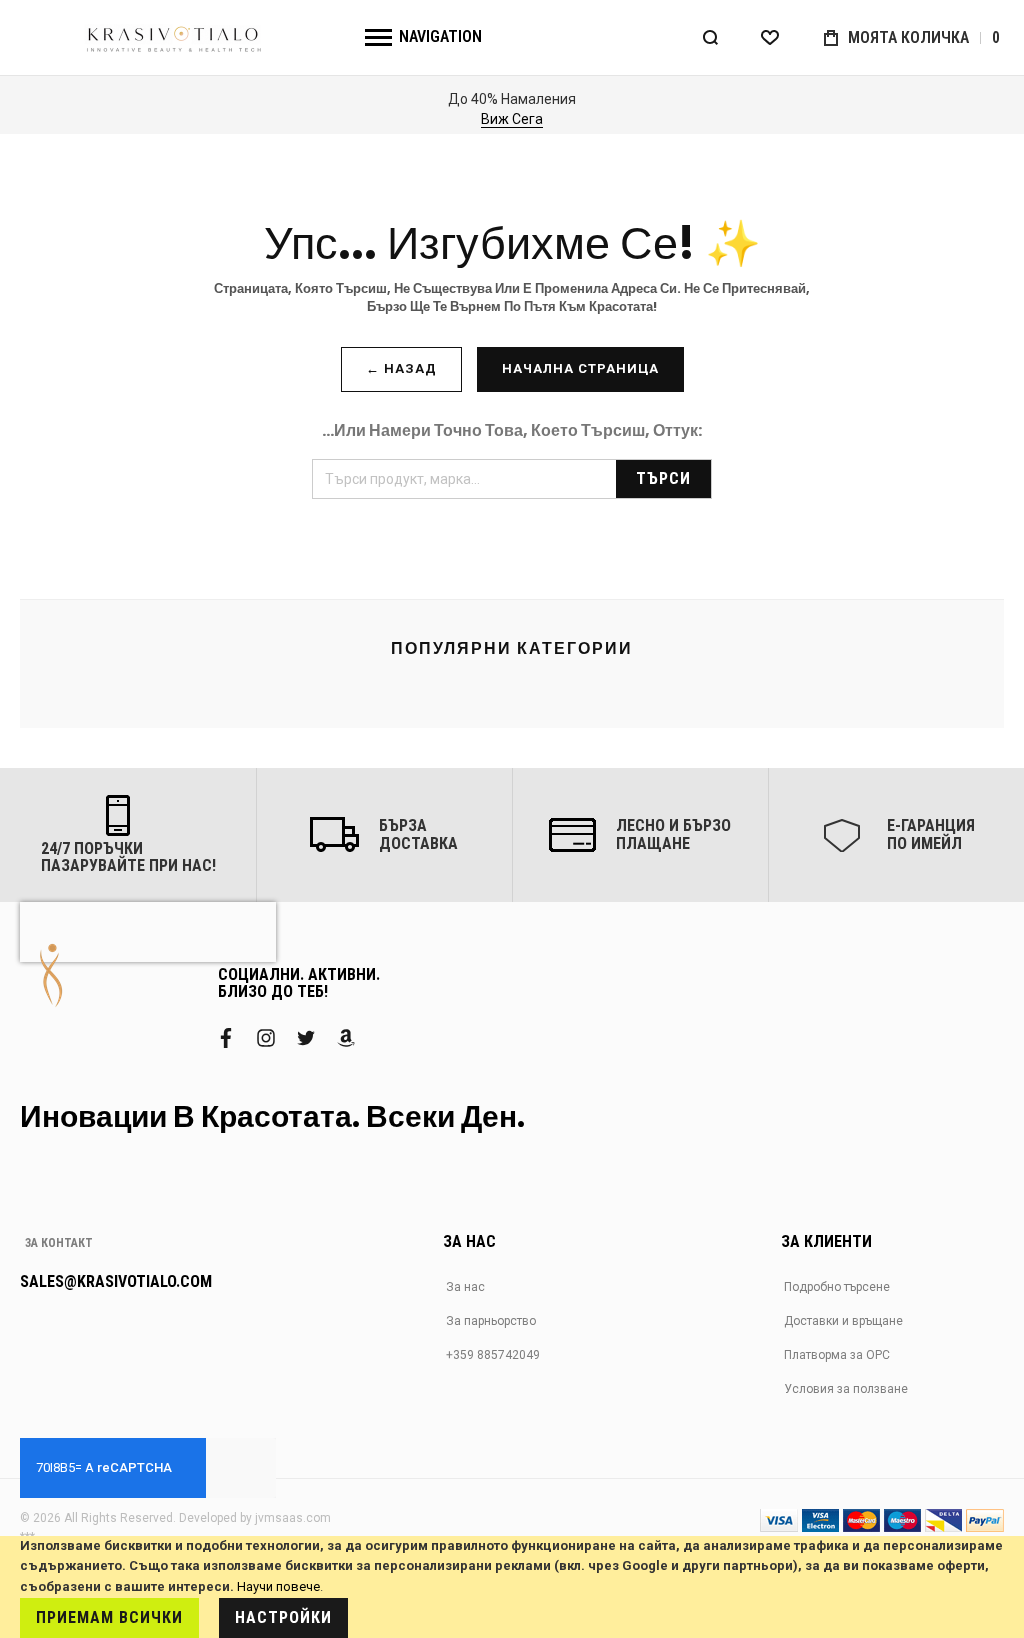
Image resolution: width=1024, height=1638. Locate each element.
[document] (512, 1587)
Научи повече (278, 1586)
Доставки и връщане (843, 1321)
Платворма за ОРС (837, 1355)
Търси (663, 478)
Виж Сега (512, 119)
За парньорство (491, 1321)
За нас (465, 1287)
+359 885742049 (493, 1355)
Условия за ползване (846, 1389)
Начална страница (580, 368)
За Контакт (59, 1243)
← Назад (401, 368)
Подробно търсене (837, 1287)
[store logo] (175, 37)
